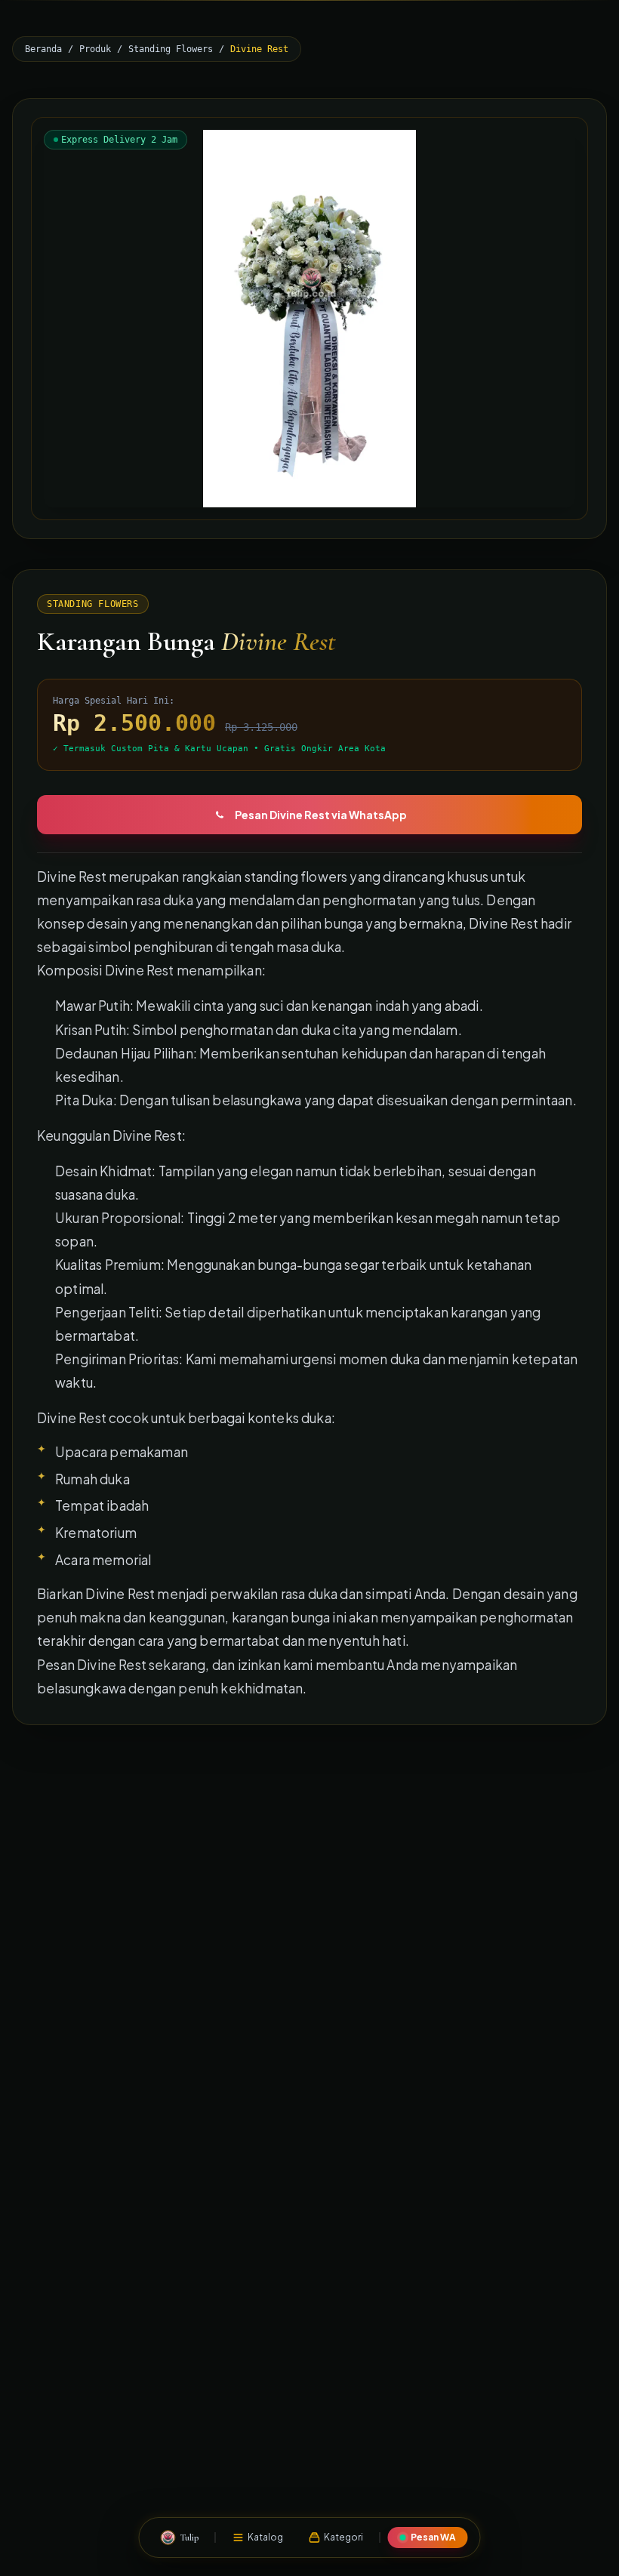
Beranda (43, 49)
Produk (95, 49)
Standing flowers (171, 49)
